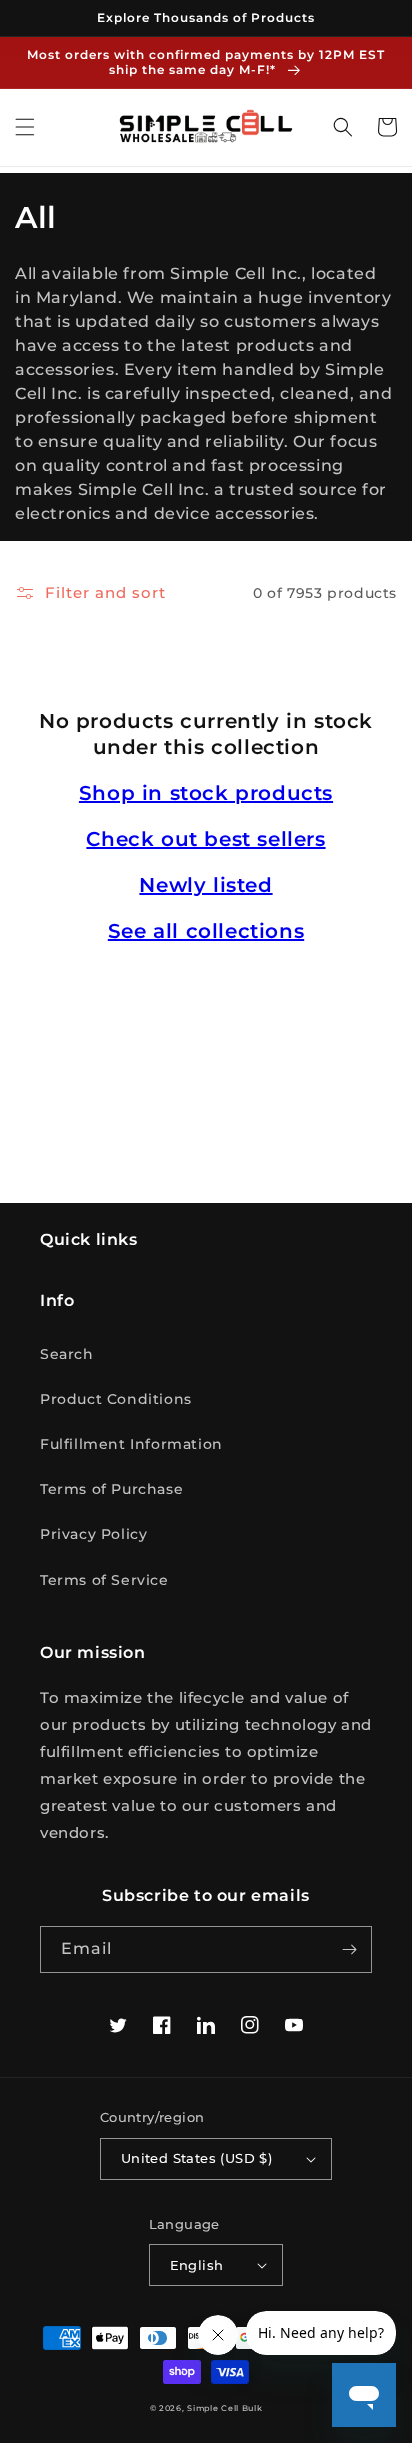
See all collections (206, 931)
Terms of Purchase (111, 1489)
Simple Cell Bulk (224, 2408)
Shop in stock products (206, 793)
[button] (25, 127)
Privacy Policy (93, 1534)
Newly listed (205, 885)
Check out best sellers (205, 839)
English (197, 2265)
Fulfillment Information (131, 1444)
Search (67, 1354)
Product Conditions (116, 1399)
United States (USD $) (196, 2158)
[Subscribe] (349, 1949)
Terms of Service (104, 1580)
